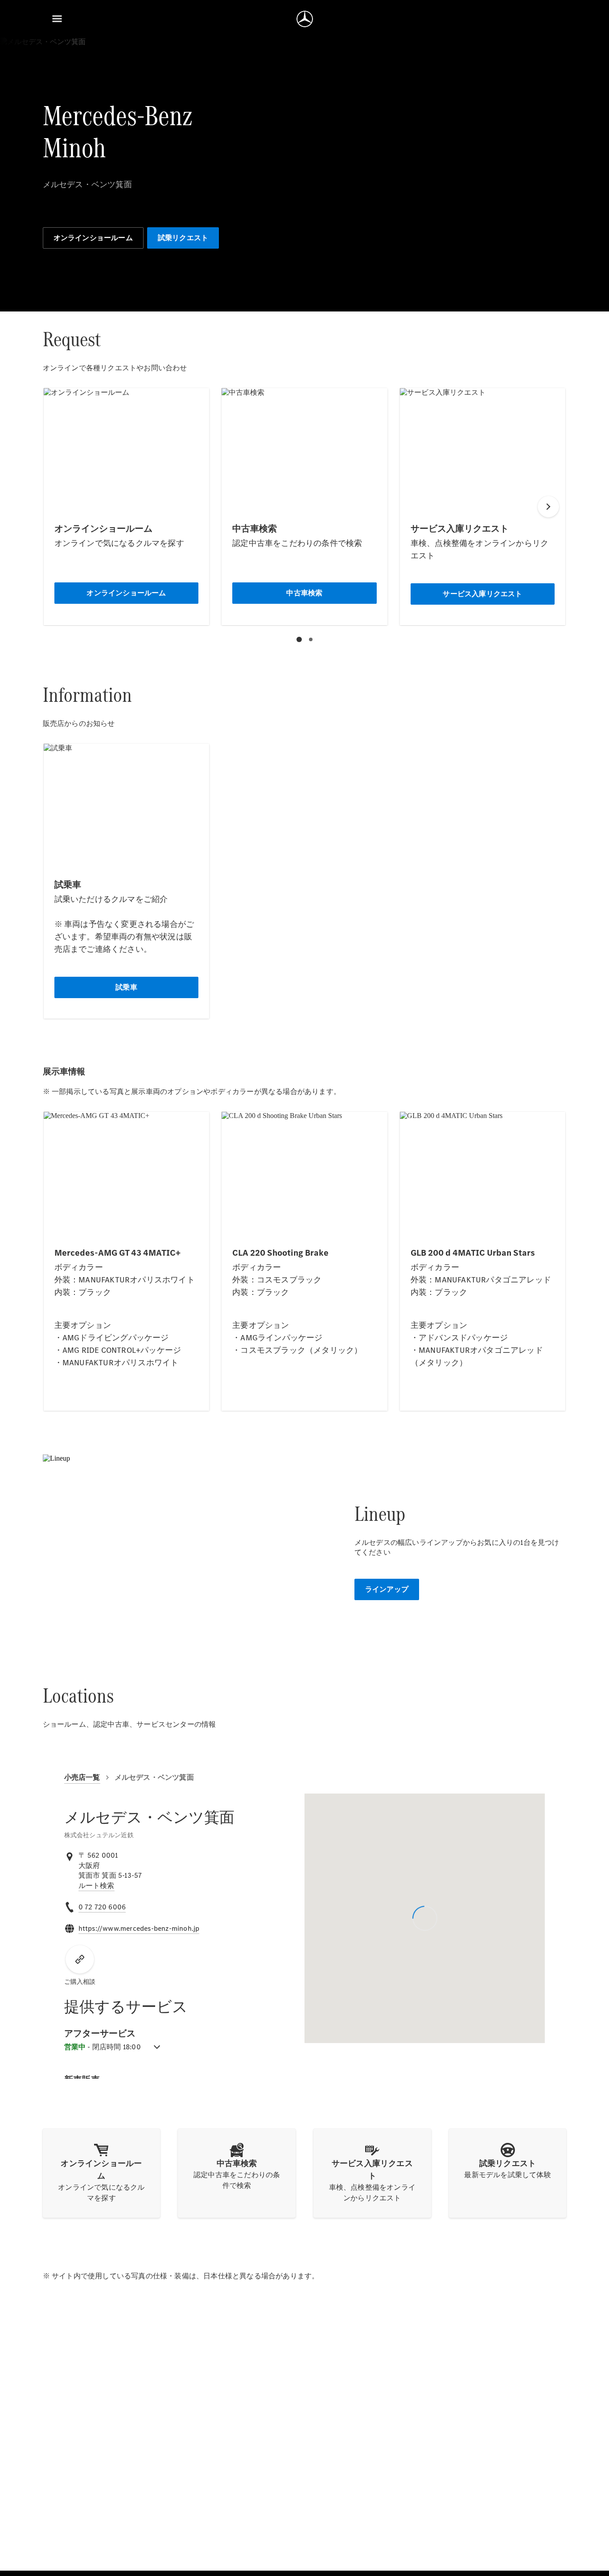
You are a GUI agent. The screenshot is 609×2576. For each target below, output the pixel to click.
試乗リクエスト (183, 238)
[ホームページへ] (305, 19)
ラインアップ (387, 1589)
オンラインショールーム (93, 238)
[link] (97, 1886)
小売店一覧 (82, 1777)
